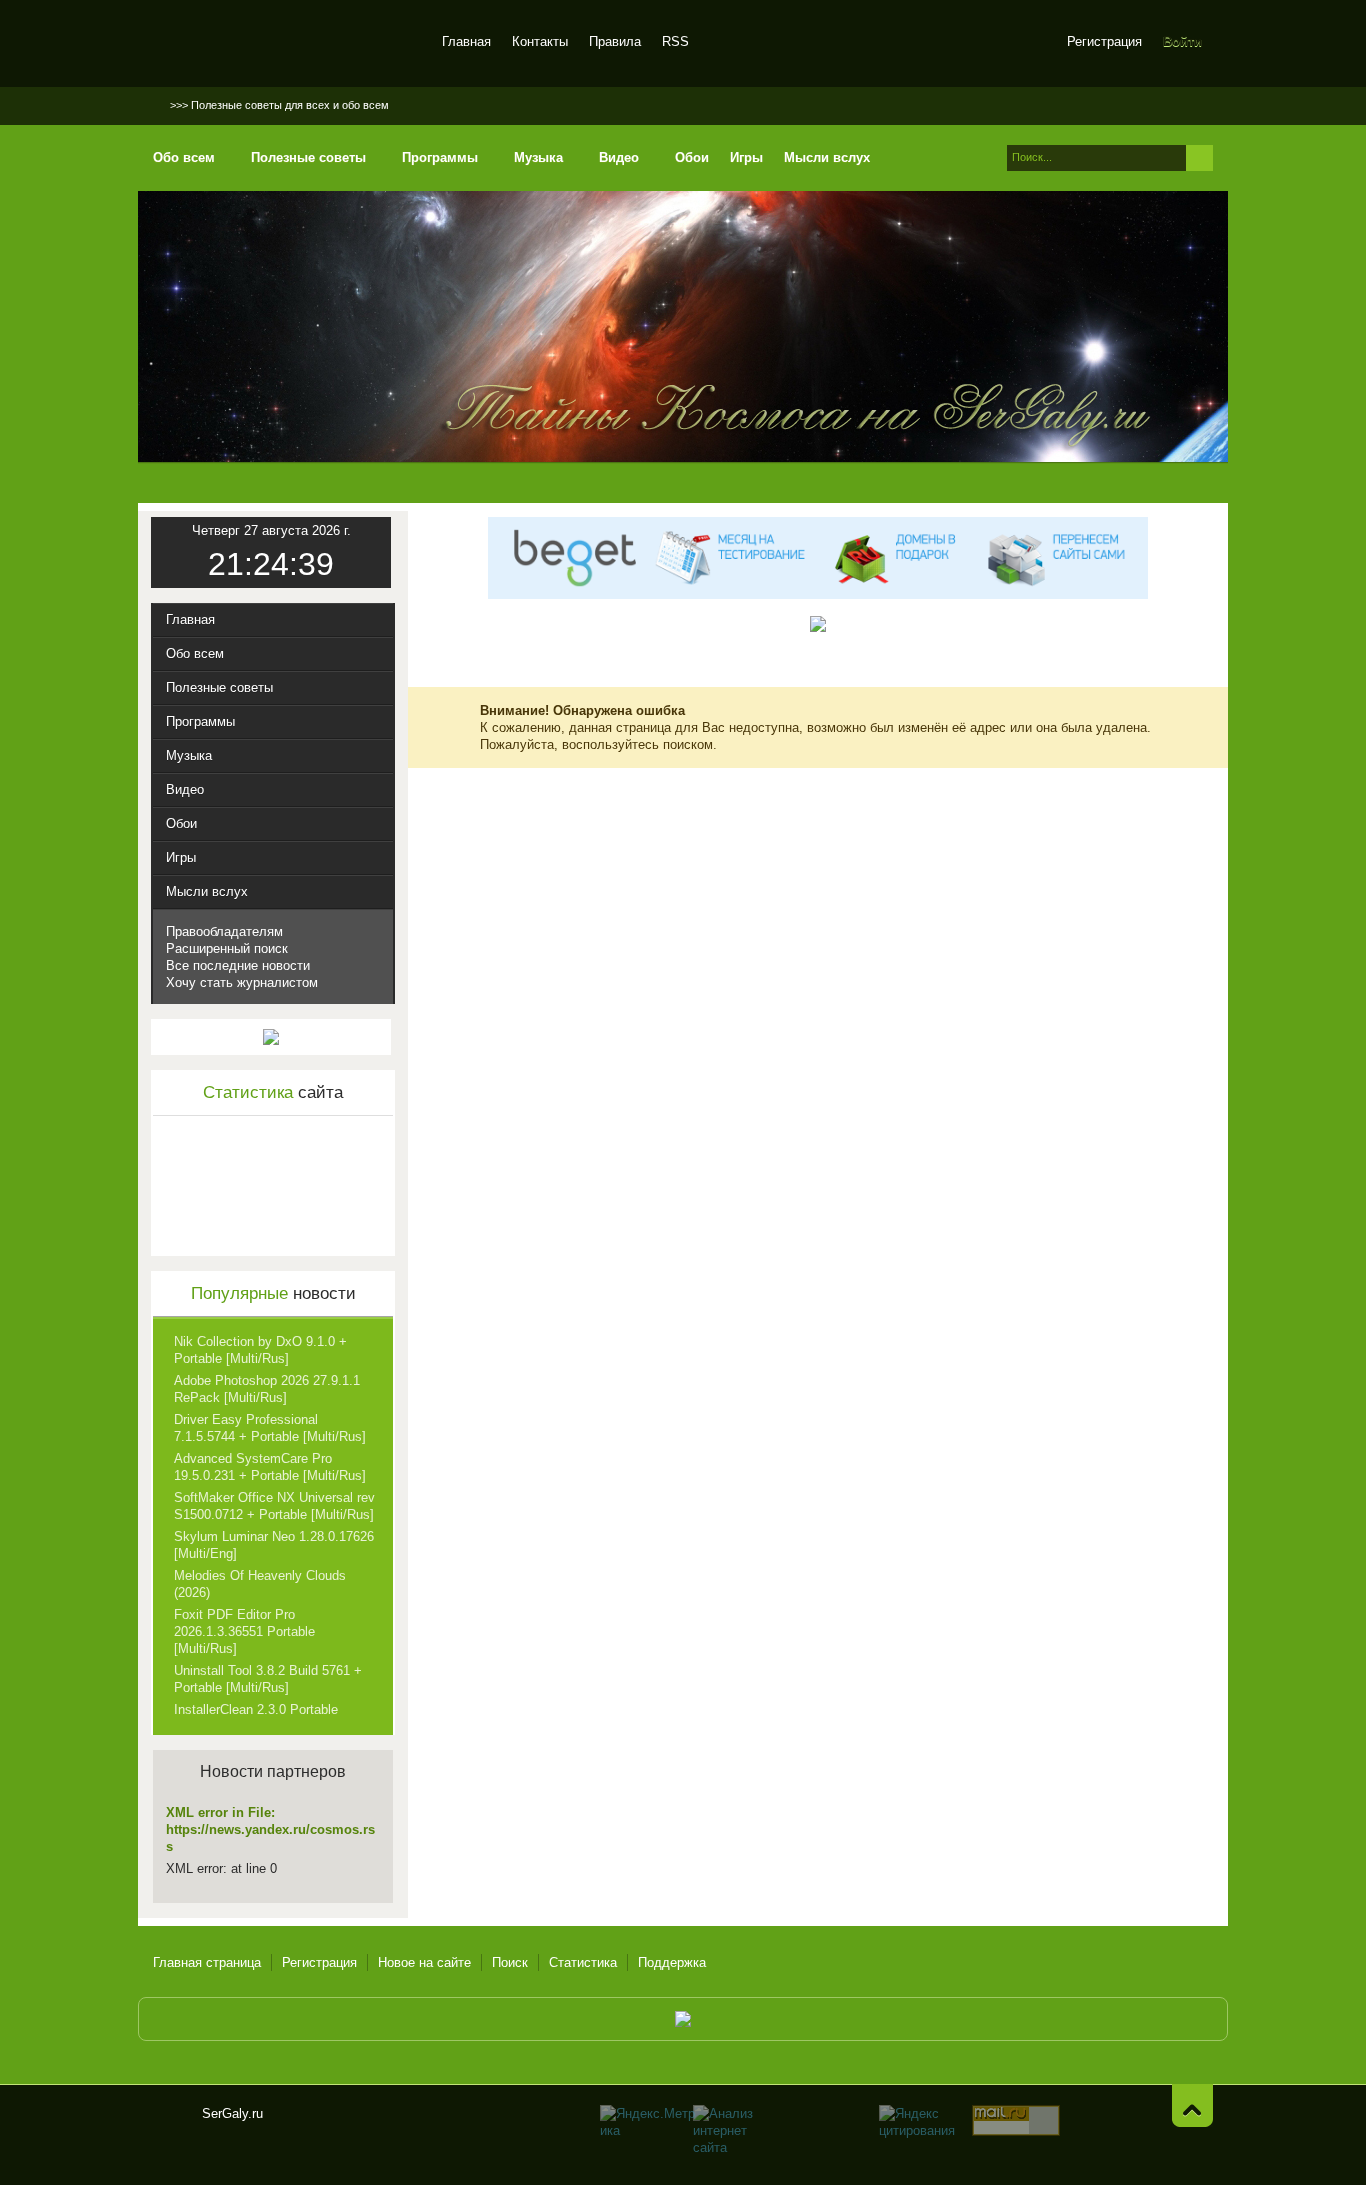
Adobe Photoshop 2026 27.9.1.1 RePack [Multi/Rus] (267, 1389)
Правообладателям (224, 931)
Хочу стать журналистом (242, 982)
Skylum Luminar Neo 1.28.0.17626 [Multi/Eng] (274, 1545)
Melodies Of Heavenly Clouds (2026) (260, 1584)
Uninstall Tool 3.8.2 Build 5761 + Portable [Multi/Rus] (268, 1679)
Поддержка (672, 1962)
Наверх (1192, 2105)
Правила (615, 41)
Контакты (540, 41)
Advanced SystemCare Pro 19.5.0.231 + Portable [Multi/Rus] (270, 1467)
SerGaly (285, 44)
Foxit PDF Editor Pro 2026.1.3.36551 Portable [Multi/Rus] (244, 1631)
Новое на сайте (424, 1962)
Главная (466, 41)
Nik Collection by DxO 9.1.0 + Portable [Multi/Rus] (260, 1350)
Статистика (583, 1962)
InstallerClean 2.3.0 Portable (256, 1709)
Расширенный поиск (227, 948)
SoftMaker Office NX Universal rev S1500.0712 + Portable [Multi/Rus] (274, 1506)
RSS (675, 41)
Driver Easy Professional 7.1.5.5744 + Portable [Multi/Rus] (270, 1428)
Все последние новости (238, 965)
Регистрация (1104, 41)
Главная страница (207, 1962)
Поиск (510, 1962)
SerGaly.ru (170, 2122)
